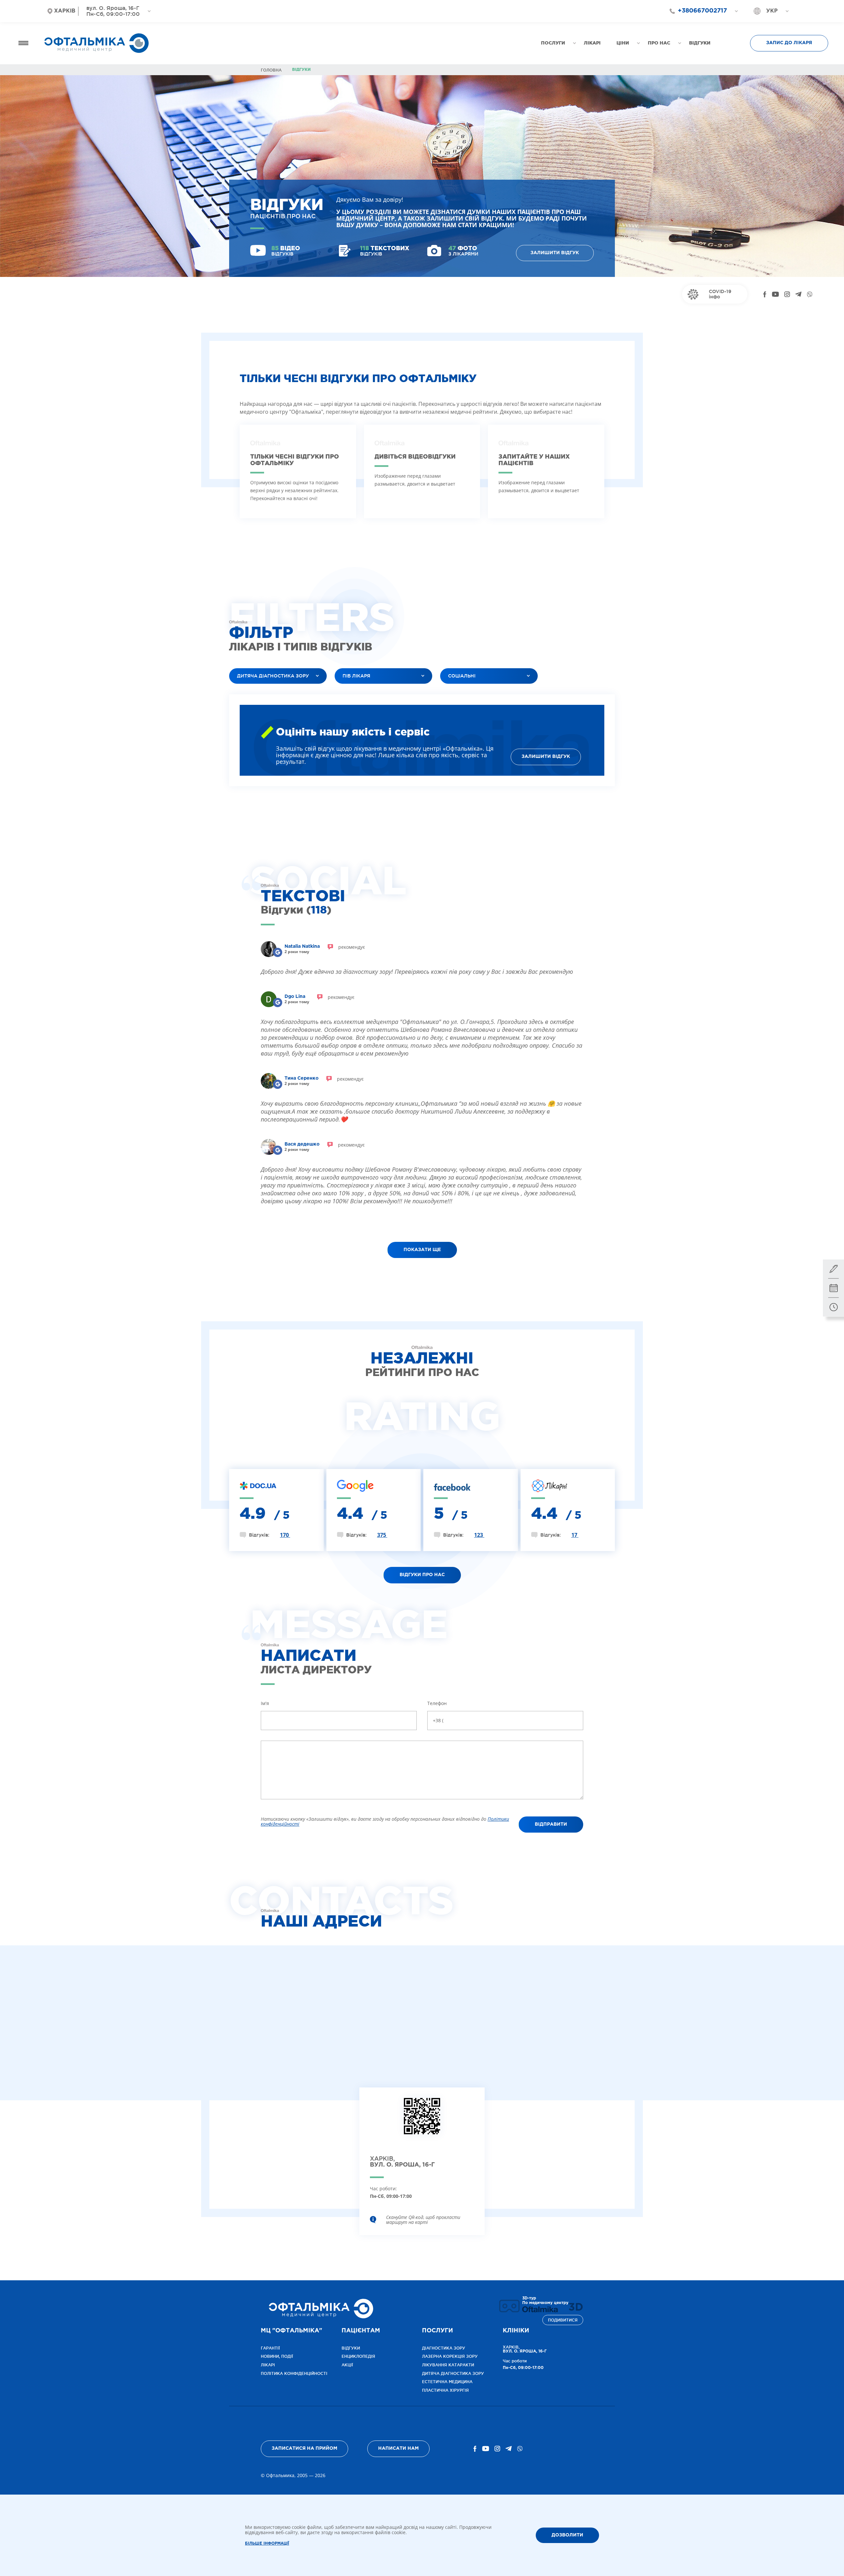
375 (382, 1535)
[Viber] (810, 294)
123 (479, 1535)
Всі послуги (249, 692)
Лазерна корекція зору (450, 2356)
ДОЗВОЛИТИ (567, 2535)
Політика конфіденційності (294, 2373)
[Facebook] (765, 294)
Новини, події (277, 2356)
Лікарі (268, 2365)
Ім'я (265, 1703)
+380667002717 (702, 11)
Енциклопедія (358, 2356)
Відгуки (351, 2348)
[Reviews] (278, 952)
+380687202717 (699, 23)
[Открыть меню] (23, 43)
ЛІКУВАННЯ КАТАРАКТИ (448, 2365)
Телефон (437, 1703)
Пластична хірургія (445, 2390)
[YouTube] (775, 294)
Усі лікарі (351, 692)
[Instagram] (787, 294)
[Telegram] (798, 294)
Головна (271, 70)
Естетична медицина (447, 2382)
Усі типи (455, 692)
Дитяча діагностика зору (453, 2373)
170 (285, 1535)
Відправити (551, 1824)
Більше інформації (267, 2544)
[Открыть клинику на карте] (422, 2121)
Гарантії (270, 2348)
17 (575, 1535)
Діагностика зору (444, 2348)
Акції (347, 2365)
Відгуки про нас (422, 1575)
